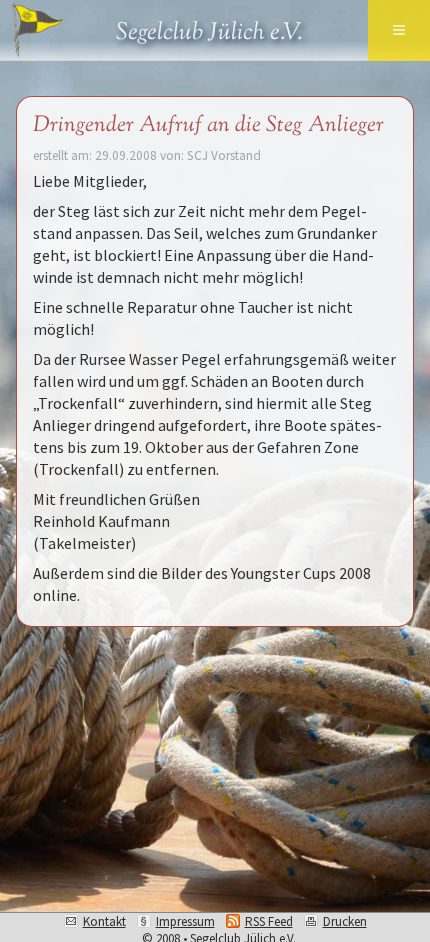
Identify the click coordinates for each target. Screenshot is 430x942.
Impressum (185, 921)
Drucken (345, 921)
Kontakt (104, 921)
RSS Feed (269, 921)
